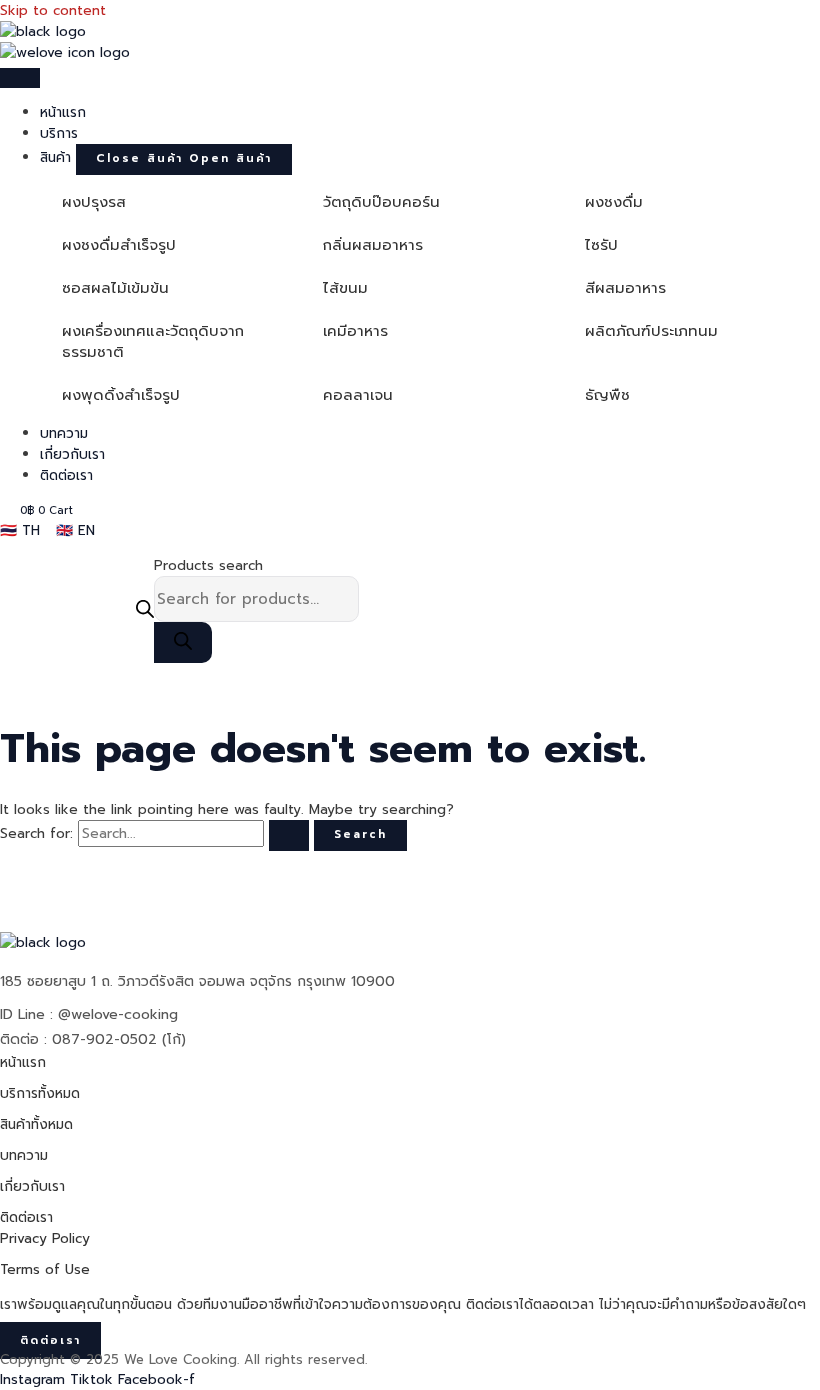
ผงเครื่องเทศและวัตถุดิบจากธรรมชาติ (153, 341)
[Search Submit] (289, 835)
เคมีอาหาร (355, 331)
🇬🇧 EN (75, 530)
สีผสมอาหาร (625, 288)
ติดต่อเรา (26, 1217)
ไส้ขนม (345, 288)
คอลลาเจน (358, 395)
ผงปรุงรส (94, 202)
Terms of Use (45, 1269)
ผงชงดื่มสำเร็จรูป (119, 245)
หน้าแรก (23, 1062)
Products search (208, 565)
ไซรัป (601, 245)
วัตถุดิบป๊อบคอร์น (381, 202)
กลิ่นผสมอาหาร (373, 245)
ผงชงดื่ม (614, 202)
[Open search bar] (145, 609)
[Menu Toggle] (20, 78)
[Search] (183, 642)
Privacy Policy (45, 1238)
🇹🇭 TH (20, 530)
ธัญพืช (607, 395)
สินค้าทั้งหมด (36, 1124)
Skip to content (53, 10)
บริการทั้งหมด (40, 1093)
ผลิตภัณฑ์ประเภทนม (651, 331)
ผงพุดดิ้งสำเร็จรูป (121, 395)
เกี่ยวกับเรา (32, 1186)
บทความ (24, 1155)
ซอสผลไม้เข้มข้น (115, 288)
